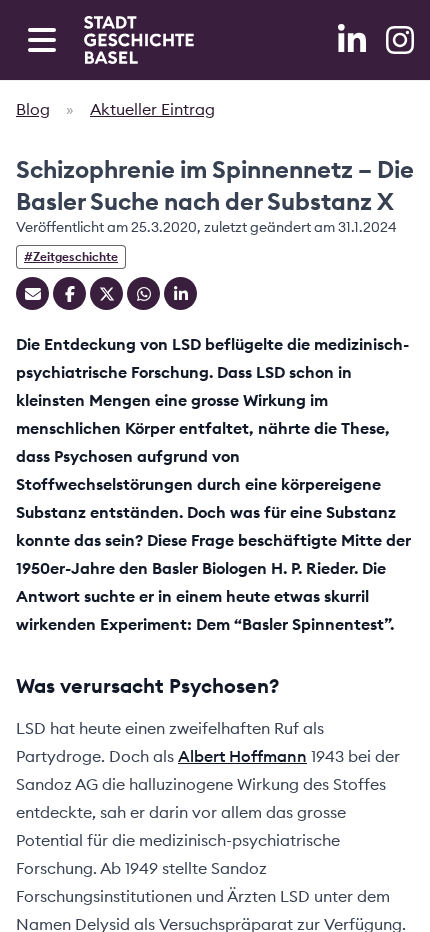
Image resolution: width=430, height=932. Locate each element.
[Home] (139, 40)
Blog (33, 109)
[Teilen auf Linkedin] (180, 293)
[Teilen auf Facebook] (69, 293)
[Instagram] (400, 40)
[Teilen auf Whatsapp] (143, 293)
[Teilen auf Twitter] (106, 293)
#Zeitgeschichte (71, 256)
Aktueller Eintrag (152, 109)
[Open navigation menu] (42, 40)
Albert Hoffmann (242, 756)
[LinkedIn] (354, 40)
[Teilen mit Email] (32, 293)
